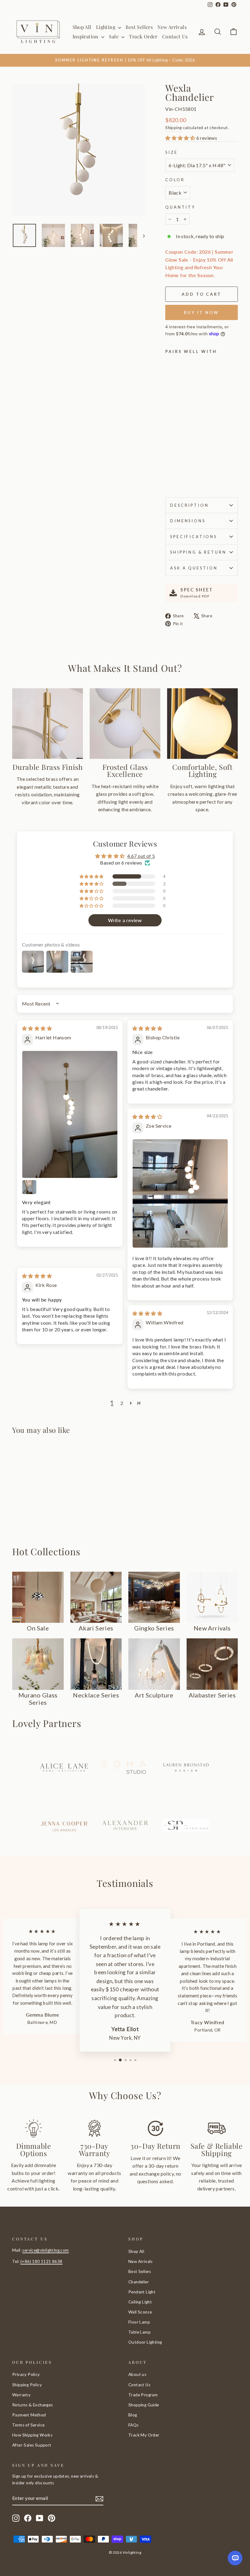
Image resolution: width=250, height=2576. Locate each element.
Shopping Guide (144, 2405)
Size (171, 152)
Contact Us (175, 36)
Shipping (173, 128)
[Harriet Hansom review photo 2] (29, 1187)
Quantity (180, 207)
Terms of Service (28, 2425)
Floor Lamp (139, 2322)
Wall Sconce (140, 2312)
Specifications (194, 537)
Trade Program (143, 2395)
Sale (114, 36)
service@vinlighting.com (45, 2250)
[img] (37, 1028)
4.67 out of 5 (141, 856)
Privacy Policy (26, 2374)
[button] (181, 138)
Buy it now (202, 312)
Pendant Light (142, 2292)
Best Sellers (139, 27)
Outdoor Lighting (145, 2342)
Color (175, 180)
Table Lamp (139, 2332)
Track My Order (144, 2435)
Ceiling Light (140, 2302)
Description (189, 505)
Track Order (143, 36)
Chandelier (139, 2282)
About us (137, 2374)
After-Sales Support (32, 2445)
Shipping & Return (198, 552)
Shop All (82, 27)
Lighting (106, 27)
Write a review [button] (125, 920)
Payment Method (29, 2415)
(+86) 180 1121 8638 (41, 2261)
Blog (133, 2415)
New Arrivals (172, 27)
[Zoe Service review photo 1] (180, 1193)
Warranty (21, 2395)
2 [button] (122, 1403)
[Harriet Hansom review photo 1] (70, 1114)
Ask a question (194, 568)
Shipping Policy (27, 2385)
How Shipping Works (32, 2435)
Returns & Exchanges (33, 2405)
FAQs (134, 2425)
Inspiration (86, 36)
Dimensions (188, 521)
